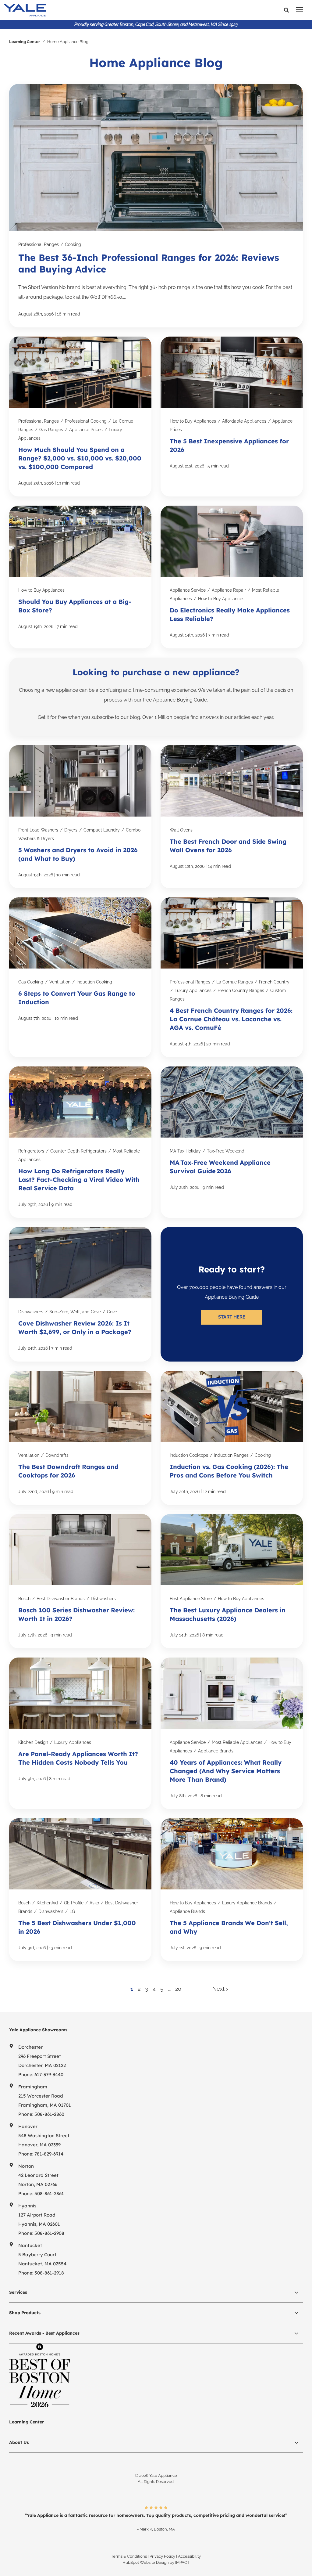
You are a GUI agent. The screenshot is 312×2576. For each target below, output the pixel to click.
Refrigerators (31, 1151)
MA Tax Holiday (185, 1151)
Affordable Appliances (244, 421)
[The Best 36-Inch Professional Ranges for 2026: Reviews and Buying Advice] (156, 206)
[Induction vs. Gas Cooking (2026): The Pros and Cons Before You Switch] (232, 1438)
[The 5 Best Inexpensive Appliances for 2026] (232, 417)
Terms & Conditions (129, 2556)
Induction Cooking (94, 982)
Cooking (73, 244)
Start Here (232, 1317)
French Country (274, 982)
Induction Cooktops (189, 1455)
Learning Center (25, 42)
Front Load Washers (38, 830)
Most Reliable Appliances (237, 1742)
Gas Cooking (31, 982)
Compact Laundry (102, 830)
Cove (112, 1312)
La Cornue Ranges (235, 982)
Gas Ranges (51, 430)
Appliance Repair (229, 590)
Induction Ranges (231, 1455)
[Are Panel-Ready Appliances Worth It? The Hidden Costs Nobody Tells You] (80, 1733)
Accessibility (189, 2556)
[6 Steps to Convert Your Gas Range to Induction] (80, 977)
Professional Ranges (39, 244)
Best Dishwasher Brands (61, 1599)
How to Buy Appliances (193, 421)
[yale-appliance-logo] (88, 10)
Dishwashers (31, 1312)
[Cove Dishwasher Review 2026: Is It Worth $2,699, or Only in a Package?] (80, 1294)
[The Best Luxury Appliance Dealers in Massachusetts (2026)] (232, 1581)
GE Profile (74, 1903)
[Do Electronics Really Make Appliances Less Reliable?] (232, 577)
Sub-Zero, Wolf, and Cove (75, 1312)
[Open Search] (288, 10)
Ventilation (60, 982)
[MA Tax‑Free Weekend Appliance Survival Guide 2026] (232, 1142)
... (169, 1989)
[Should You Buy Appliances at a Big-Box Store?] (80, 577)
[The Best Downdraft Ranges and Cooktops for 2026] (80, 1438)
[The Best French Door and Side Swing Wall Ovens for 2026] (232, 817)
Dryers (71, 830)
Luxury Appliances (193, 990)
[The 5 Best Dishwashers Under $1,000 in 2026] (80, 1890)
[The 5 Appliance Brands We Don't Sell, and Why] (232, 1890)
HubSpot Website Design (146, 2562)
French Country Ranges (241, 990)
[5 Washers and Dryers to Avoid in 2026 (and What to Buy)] (80, 817)
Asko (94, 1903)
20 (178, 1989)
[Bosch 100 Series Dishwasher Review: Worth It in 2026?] (80, 1581)
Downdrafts (57, 1455)
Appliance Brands (216, 1751)
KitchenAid (47, 1903)
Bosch (24, 1599)
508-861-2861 (49, 2194)
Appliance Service (188, 590)
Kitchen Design (33, 1742)
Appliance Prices (86, 430)
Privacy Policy (162, 2556)
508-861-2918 (49, 2273)
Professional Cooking (86, 421)
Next (219, 1989)
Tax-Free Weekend (226, 1151)
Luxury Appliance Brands (247, 1903)
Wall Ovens (181, 830)
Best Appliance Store (191, 1599)
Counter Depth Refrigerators (78, 1151)
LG (72, 1911)
